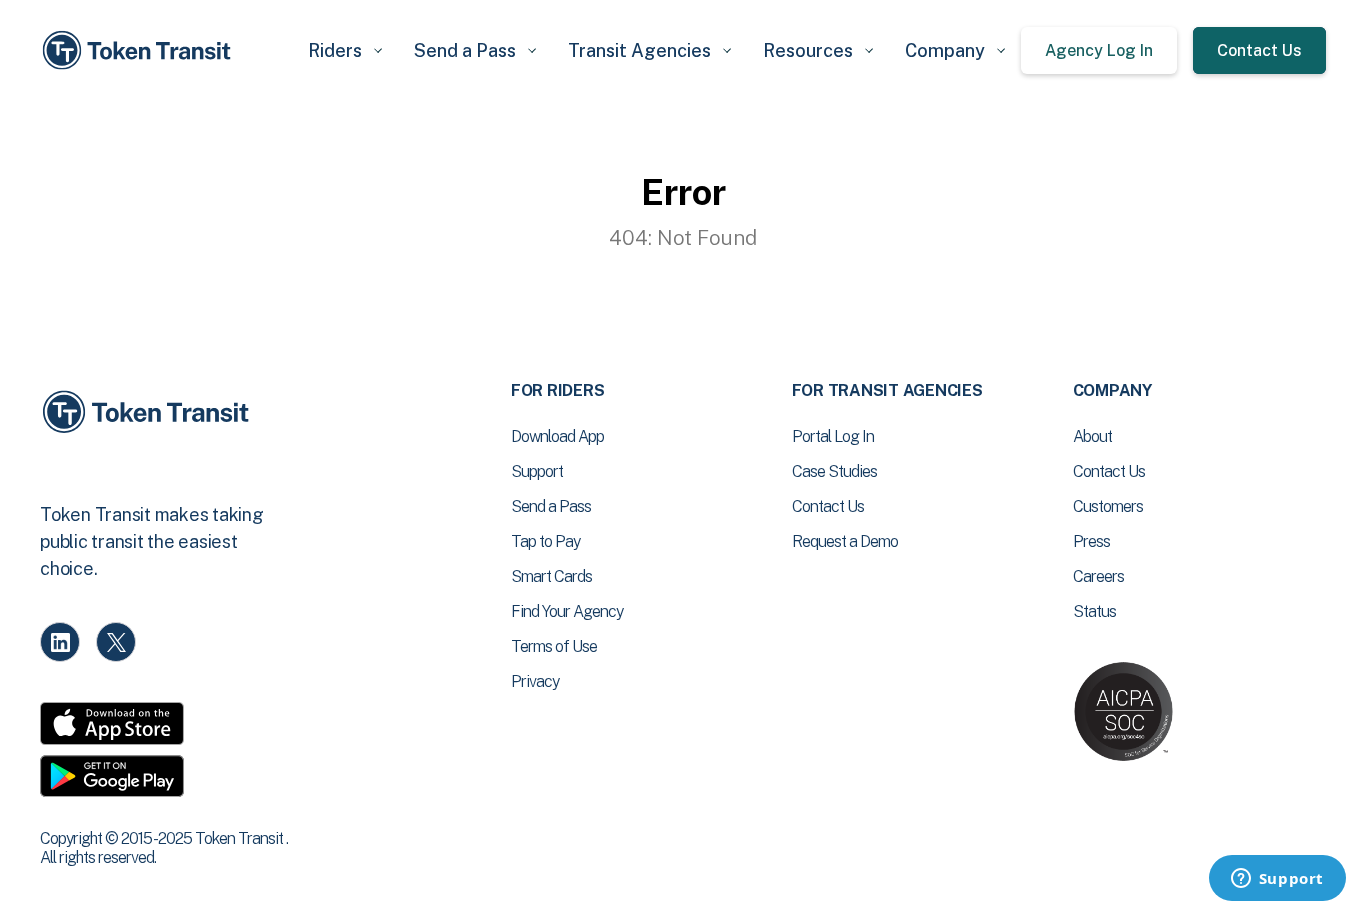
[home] (140, 50)
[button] (345, 50)
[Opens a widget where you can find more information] (1277, 880)
